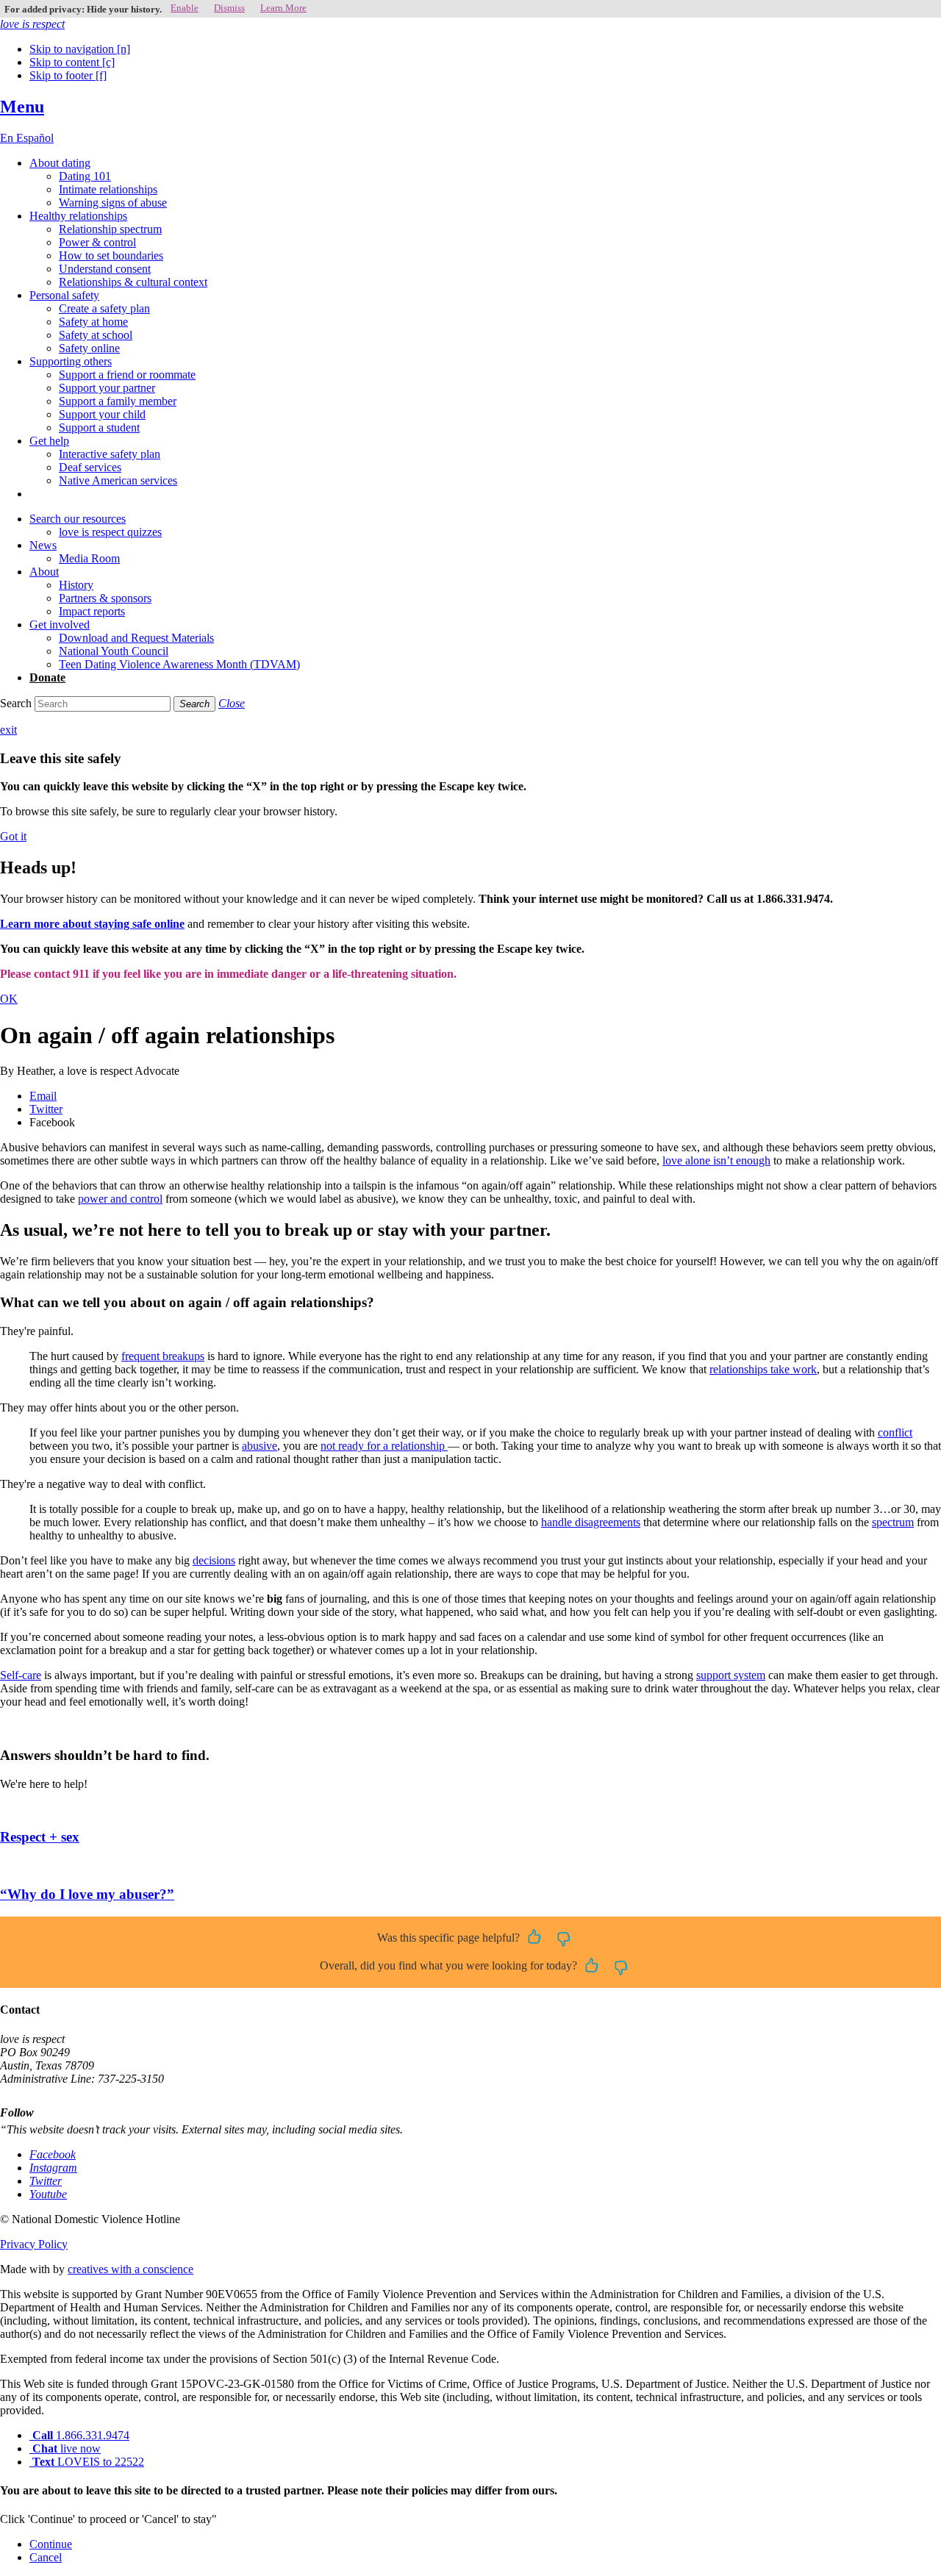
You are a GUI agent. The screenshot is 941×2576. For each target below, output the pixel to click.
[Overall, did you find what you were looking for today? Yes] (592, 1967)
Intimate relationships (108, 189)
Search (16, 703)
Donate (47, 677)
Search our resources (78, 519)
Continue (51, 2544)
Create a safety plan (104, 308)
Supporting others (71, 361)
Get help (49, 441)
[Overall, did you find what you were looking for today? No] (621, 1967)
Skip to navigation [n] (80, 49)
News (43, 545)
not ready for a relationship (384, 1446)
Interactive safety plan (110, 454)
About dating (60, 163)
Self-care (21, 1675)
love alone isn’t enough (716, 1160)
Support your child (102, 414)
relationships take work (763, 1369)
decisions (214, 1560)
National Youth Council (114, 651)
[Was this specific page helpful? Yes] (534, 1938)
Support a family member (118, 401)
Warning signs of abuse (113, 203)
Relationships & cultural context (133, 282)
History (76, 585)
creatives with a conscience (130, 2269)
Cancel (46, 2557)
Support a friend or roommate (127, 375)
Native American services (118, 480)
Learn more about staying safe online (92, 924)
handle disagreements (591, 1522)
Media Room (89, 558)
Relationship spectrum (110, 229)
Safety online (89, 348)
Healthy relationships (78, 216)
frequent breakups (163, 1356)
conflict (895, 1432)
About (44, 572)
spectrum (893, 1522)
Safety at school (96, 335)
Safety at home (93, 322)
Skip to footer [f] (68, 75)
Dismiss (229, 8)
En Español (27, 138)
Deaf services (90, 467)
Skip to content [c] (72, 62)
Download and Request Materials (136, 638)
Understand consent (105, 269)
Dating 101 (85, 176)
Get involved (60, 625)
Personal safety (64, 295)
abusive (260, 1446)
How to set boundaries (111, 255)
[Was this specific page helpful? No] (564, 1938)
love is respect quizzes (110, 532)
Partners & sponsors (105, 598)
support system (731, 1675)
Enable (185, 8)
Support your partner (107, 388)
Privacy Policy (34, 2244)
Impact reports (92, 611)
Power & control (97, 242)
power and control (120, 1199)
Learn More (283, 8)
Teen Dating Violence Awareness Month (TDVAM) (179, 664)
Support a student (99, 427)
